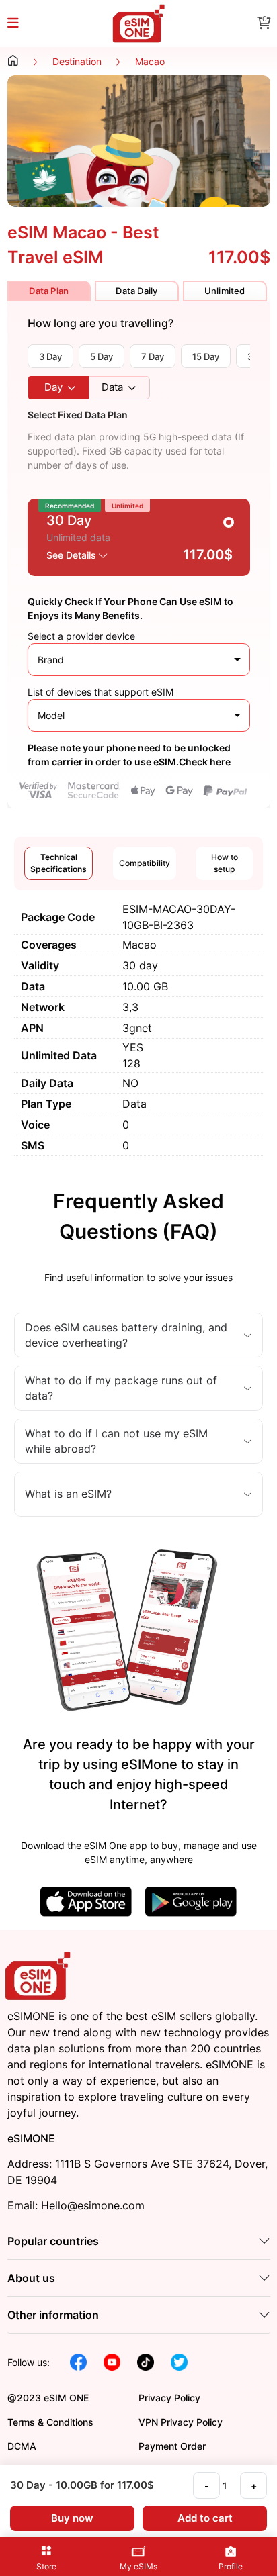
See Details (73, 555)
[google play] (191, 1900)
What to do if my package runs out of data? (121, 1388)
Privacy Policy (169, 2398)
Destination (77, 61)
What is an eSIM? (68, 1494)
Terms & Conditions (50, 2422)
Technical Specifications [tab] (58, 863)
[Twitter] (179, 2361)
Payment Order (172, 2446)
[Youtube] (112, 2361)
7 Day (153, 356)
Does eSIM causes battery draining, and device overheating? (126, 1335)
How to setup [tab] (225, 863)
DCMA (22, 2446)
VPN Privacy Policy (181, 2422)
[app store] (86, 1900)
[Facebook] (78, 2361)
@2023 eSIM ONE (48, 2398)
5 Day (102, 356)
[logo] (40, 1975)
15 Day (206, 356)
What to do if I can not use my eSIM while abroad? (116, 1441)
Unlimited (225, 291)
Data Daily (136, 291)
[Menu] (21, 24)
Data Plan (49, 291)
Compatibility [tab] (145, 863)
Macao (150, 61)
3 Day (50, 356)
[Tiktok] (146, 2361)
